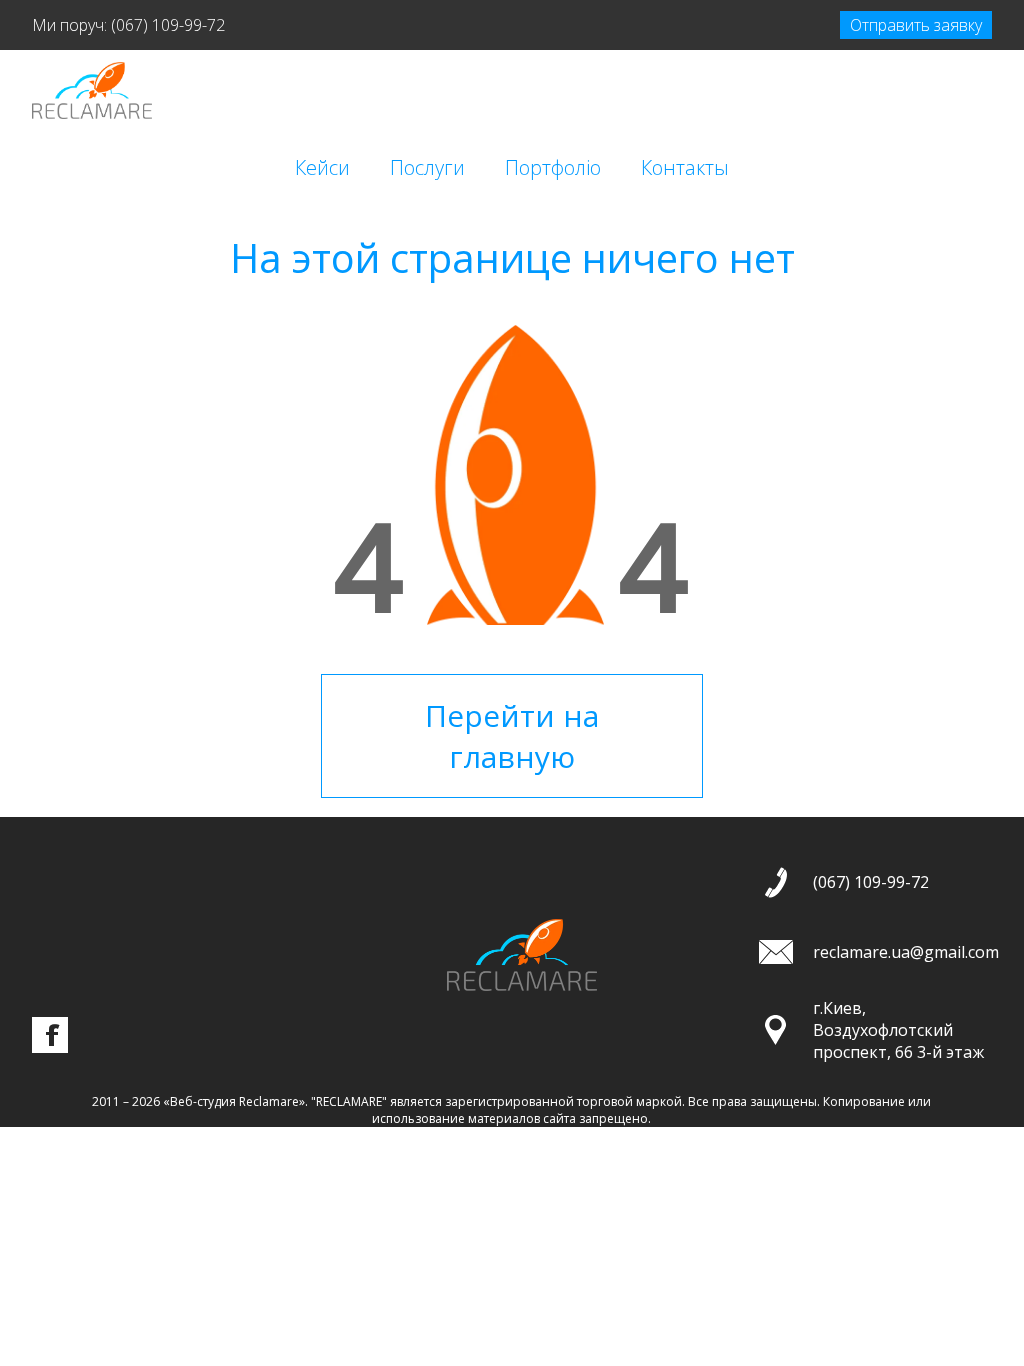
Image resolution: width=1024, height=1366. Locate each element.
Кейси (322, 167)
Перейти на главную (512, 736)
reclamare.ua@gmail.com (906, 952)
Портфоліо (553, 167)
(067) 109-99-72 (168, 25)
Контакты (685, 167)
